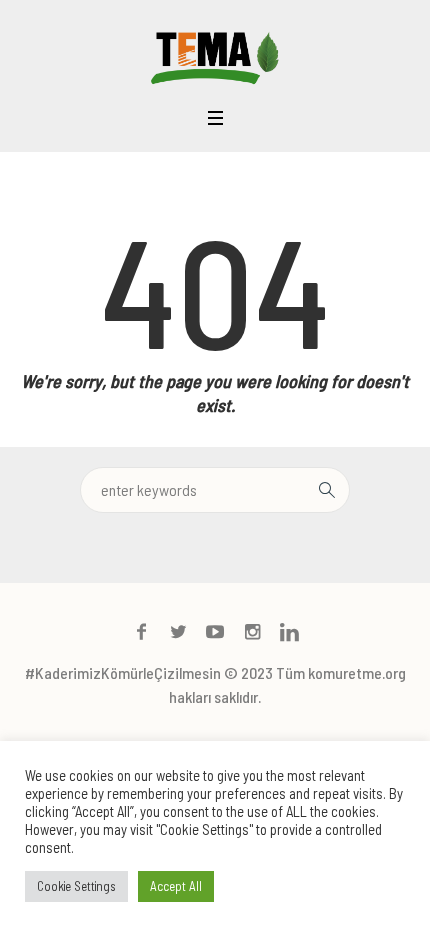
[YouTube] (215, 632)
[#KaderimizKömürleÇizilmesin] (215, 56)
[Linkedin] (289, 632)
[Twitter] (178, 632)
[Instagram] (252, 632)
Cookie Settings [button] (76, 886)
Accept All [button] (176, 886)
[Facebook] (141, 632)
